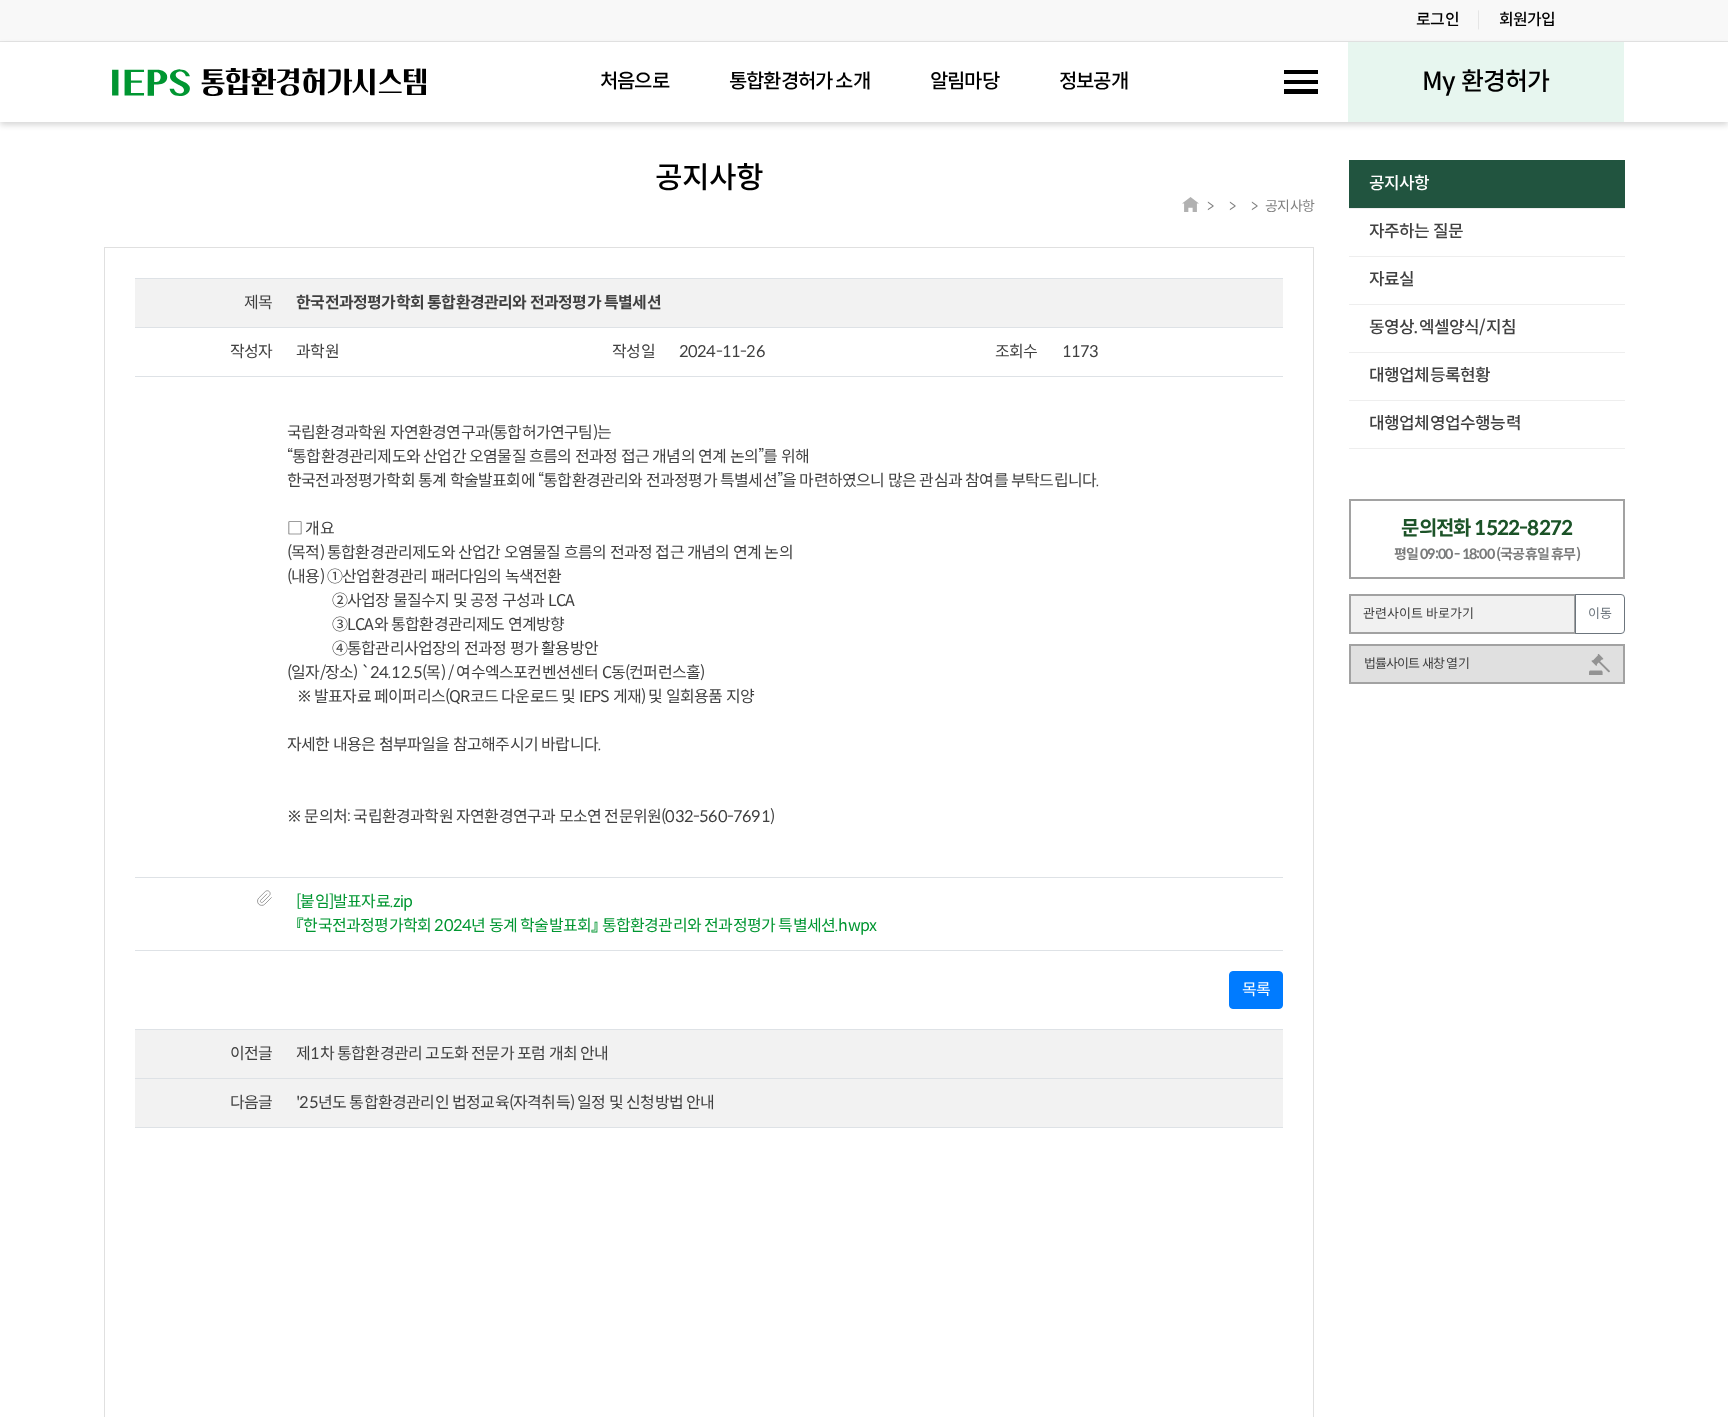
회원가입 (1527, 19)
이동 (1600, 613)
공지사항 (1399, 183)
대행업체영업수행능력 (1445, 423)
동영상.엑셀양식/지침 (1442, 327)
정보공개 (1093, 82)
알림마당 (964, 82)
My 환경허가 (1485, 81)
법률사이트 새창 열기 (1416, 663)
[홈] (1190, 204)
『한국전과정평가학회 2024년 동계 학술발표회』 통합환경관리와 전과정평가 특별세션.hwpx (586, 925)
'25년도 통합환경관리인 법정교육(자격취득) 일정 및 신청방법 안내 (505, 1102)
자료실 (1392, 279)
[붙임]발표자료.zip (354, 901)
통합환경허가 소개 (799, 82)
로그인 (1437, 19)
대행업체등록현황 (1430, 375)
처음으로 (634, 82)
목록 (1256, 989)
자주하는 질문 (1416, 231)
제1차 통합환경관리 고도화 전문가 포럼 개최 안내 (452, 1053)
